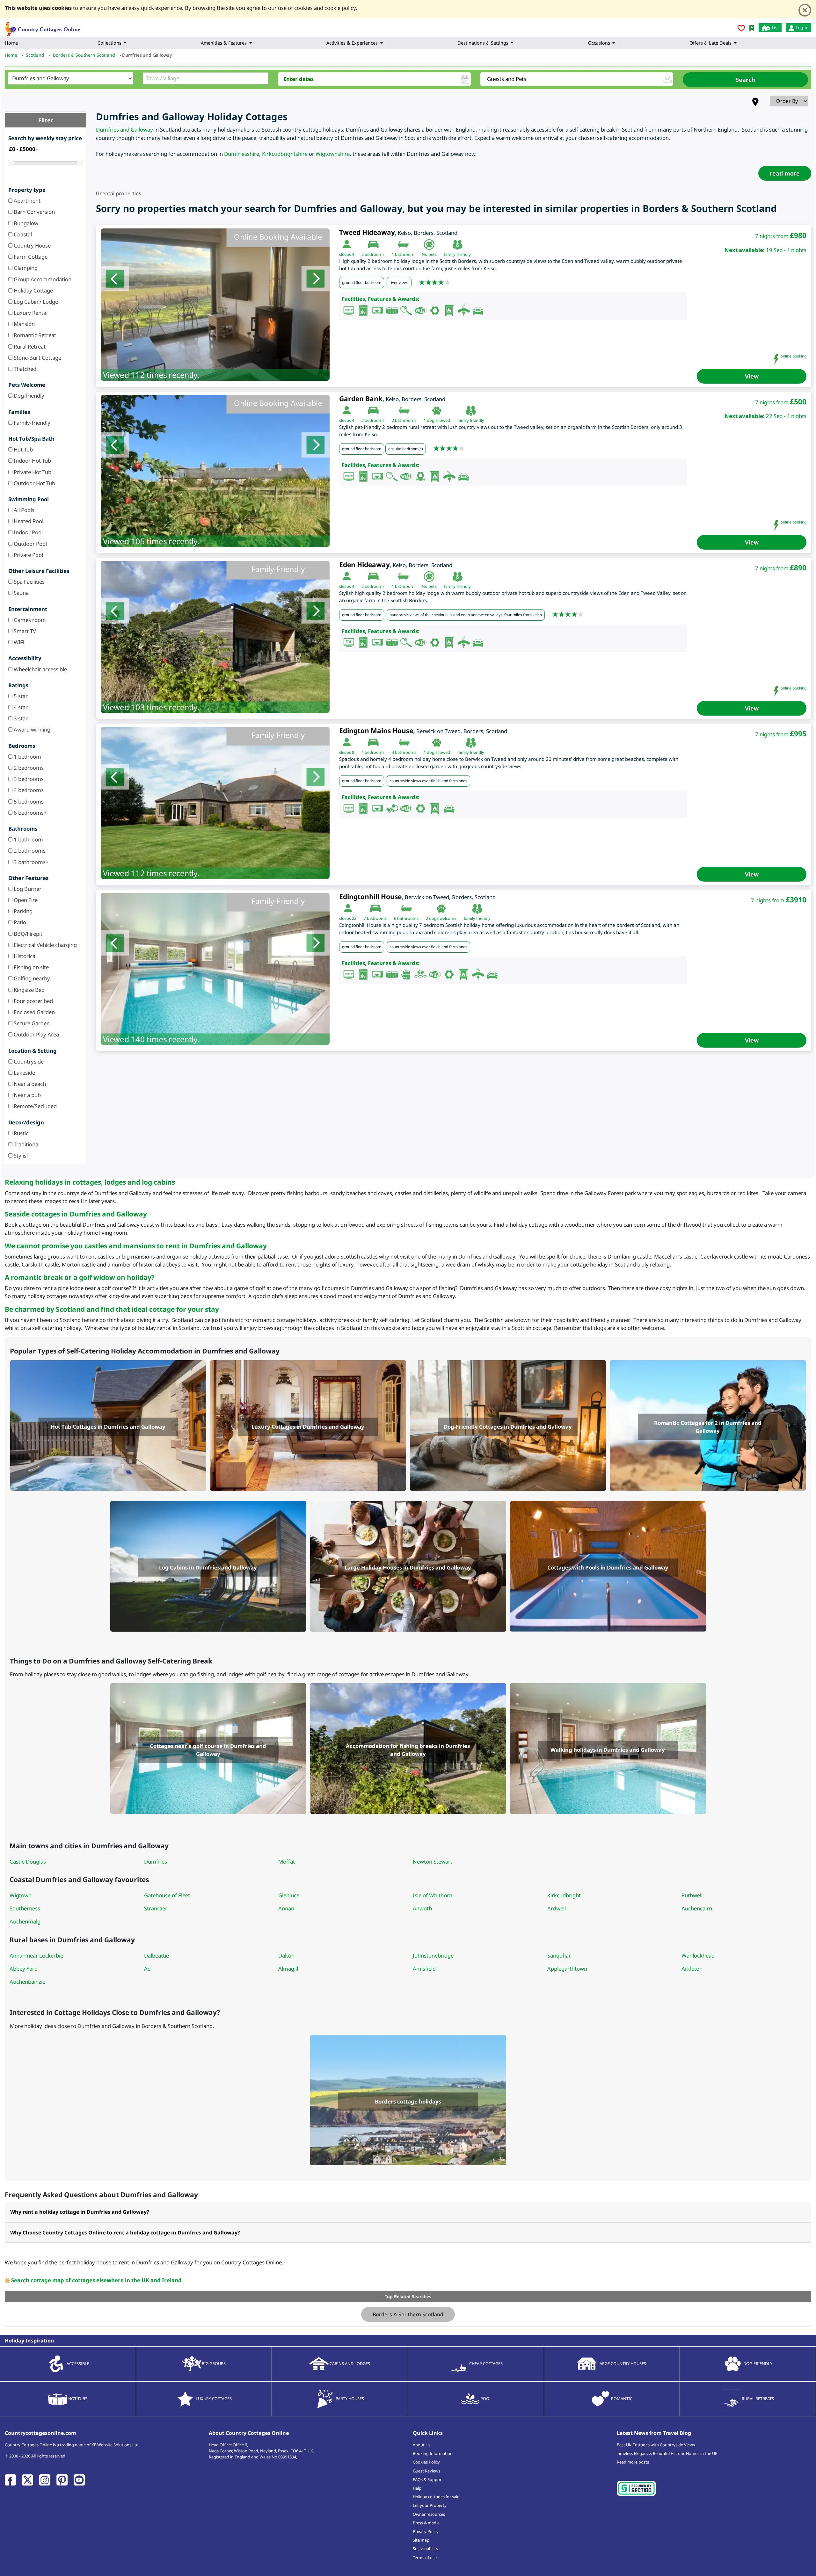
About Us (422, 2445)
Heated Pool (28, 521)
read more (785, 173)
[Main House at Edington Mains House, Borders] (215, 803)
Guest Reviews (426, 2471)
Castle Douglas (28, 1862)
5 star (20, 696)
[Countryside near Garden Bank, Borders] (215, 471)
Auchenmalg (25, 1921)
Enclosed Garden (34, 1012)
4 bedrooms (28, 790)
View (752, 376)
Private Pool (28, 555)
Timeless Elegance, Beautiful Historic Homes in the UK (667, 2453)
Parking (22, 911)
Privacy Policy (426, 2531)
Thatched (24, 369)
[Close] (805, 10)
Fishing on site (31, 967)
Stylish (21, 1155)
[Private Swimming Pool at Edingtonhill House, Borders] (215, 969)
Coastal (22, 234)
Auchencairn (697, 1908)
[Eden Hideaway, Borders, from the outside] (215, 637)
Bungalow (25, 223)
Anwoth (422, 1908)
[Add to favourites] (741, 29)
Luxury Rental (30, 313)
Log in (801, 28)
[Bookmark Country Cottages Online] (752, 28)
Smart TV (24, 631)
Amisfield (424, 1969)
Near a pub (27, 1095)
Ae (147, 1969)
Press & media (426, 2523)
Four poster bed (33, 1001)
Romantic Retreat (34, 335)
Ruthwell (692, 1895)
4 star (20, 707)
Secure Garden (31, 1023)
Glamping (25, 268)
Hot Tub (23, 449)
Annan (286, 1908)
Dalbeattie (157, 1955)
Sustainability (426, 2549)
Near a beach (29, 1084)
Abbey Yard (24, 1969)
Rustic (20, 1133)
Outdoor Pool (30, 544)
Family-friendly (31, 423)
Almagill (288, 1969)
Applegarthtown (567, 1969)
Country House (32, 245)
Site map (421, 2540)
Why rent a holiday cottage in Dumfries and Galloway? (80, 2212)
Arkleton (692, 1969)
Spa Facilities (29, 582)
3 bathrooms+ (31, 862)
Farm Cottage (30, 257)
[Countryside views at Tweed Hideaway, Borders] (215, 305)
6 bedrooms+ (30, 813)
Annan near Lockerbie (36, 1955)
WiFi (18, 642)
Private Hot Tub (32, 472)
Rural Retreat (29, 346)
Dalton (286, 1955)
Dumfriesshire (242, 154)
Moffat (287, 1862)
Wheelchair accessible (40, 669)
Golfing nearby (31, 978)
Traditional (26, 1144)
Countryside (28, 1061)
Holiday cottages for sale (436, 2497)
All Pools (23, 510)
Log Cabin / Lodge (35, 302)
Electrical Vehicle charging (45, 945)
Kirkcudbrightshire (285, 154)
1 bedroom (27, 757)
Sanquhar (559, 1955)
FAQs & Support (428, 2479)
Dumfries (156, 1862)
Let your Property (430, 2505)
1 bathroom (28, 839)
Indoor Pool (28, 532)
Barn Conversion (34, 212)
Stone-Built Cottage (37, 358)
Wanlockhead (698, 1955)
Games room (29, 620)
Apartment (26, 201)
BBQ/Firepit (27, 934)
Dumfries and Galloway (124, 130)
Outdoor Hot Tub (34, 483)
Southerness (25, 1908)
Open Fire (25, 900)
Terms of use (425, 2558)
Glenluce (289, 1895)
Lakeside (24, 1073)
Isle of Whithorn (433, 1895)
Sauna (21, 593)
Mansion (24, 324)
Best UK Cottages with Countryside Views (656, 2445)
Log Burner (27, 889)
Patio (19, 922)
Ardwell (557, 1908)
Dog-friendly (28, 396)
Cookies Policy (426, 2462)
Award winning (31, 729)
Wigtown (21, 1895)
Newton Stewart (433, 1862)
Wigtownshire (333, 154)
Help (417, 2488)
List (775, 28)
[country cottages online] (43, 27)
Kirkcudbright (564, 1895)
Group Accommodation (42, 279)
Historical (25, 956)
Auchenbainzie (27, 1982)
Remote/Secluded (35, 1106)
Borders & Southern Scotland (408, 2314)
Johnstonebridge (433, 1955)
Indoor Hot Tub (32, 461)
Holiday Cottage (33, 290)
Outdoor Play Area (36, 1034)
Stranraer (156, 1908)
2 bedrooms (28, 768)
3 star (20, 718)
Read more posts (633, 2462)
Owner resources (429, 2514)
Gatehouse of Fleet (167, 1895)
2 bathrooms (29, 851)
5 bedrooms (28, 801)
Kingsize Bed (29, 990)
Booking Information (433, 2453)
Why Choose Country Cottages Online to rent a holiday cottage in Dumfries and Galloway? (125, 2233)
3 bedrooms (28, 779)
